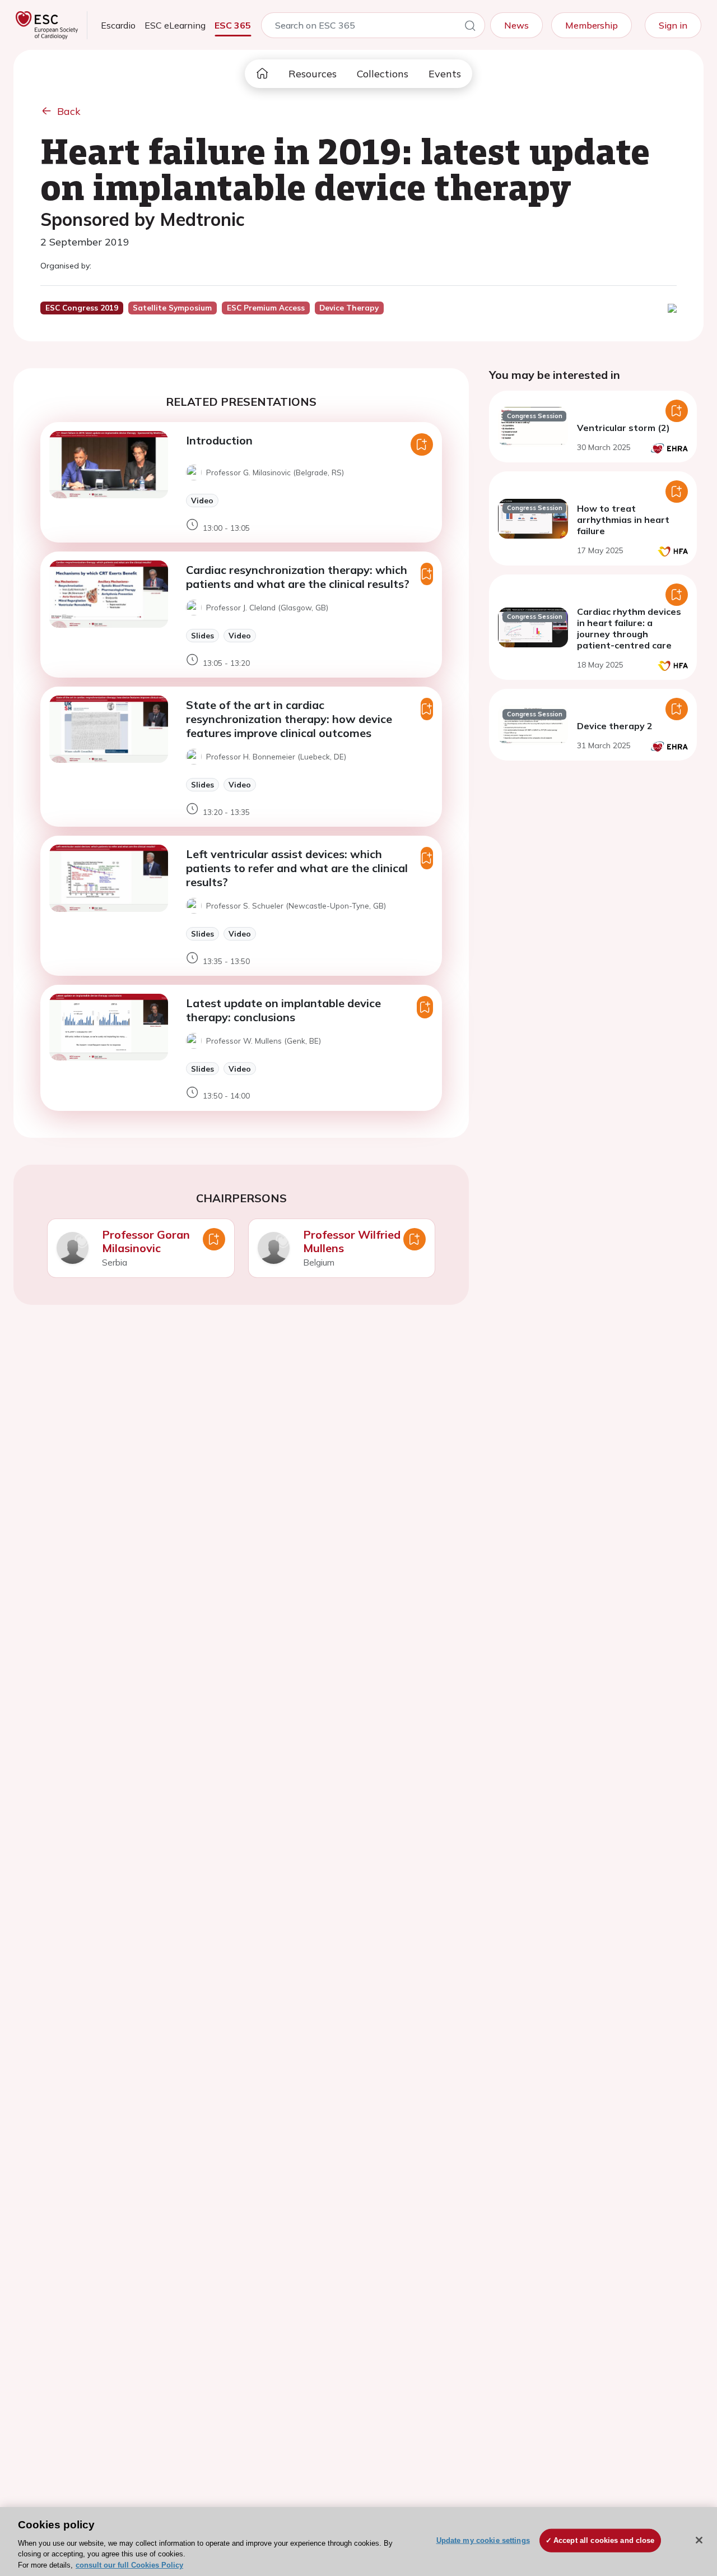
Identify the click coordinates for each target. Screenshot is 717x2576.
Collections (383, 74)
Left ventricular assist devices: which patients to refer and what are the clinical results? (297, 868)
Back (69, 111)
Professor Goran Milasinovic (146, 1241)
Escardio (118, 25)
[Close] (699, 2540)
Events (445, 74)
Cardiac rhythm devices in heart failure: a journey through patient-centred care (629, 628)
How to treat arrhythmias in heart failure (623, 520)
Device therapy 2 (615, 726)
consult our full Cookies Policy (129, 2565)
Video (202, 500)
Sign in (673, 25)
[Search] (470, 27)
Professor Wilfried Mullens (352, 1241)
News (516, 25)
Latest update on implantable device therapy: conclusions (283, 1010)
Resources (313, 74)
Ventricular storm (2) (623, 428)
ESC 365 (233, 25)
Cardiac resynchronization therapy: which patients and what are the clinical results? (298, 577)
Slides (202, 635)
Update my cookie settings (483, 2540)
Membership (592, 25)
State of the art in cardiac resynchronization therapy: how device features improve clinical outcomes (289, 719)
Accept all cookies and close (604, 2540)
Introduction (219, 440)
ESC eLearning (175, 25)
